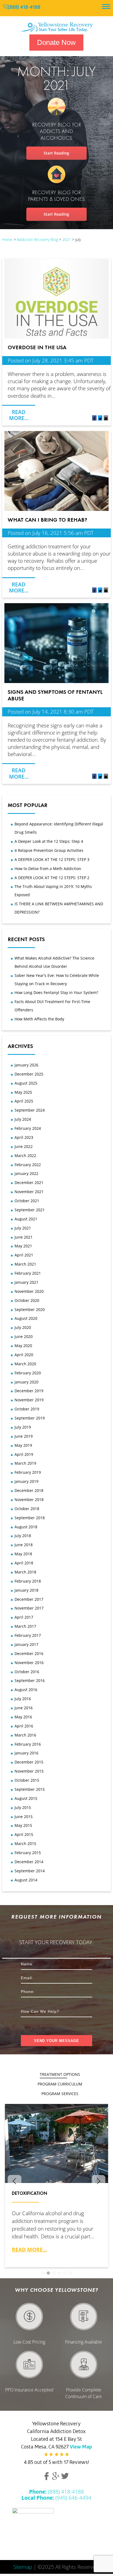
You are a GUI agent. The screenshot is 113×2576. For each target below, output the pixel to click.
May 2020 (23, 1346)
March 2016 (25, 1735)
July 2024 (23, 1119)
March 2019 (25, 1463)
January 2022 (26, 1173)
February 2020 (28, 1373)
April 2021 (24, 1255)
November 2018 (29, 1500)
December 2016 (29, 1653)
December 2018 (29, 1490)
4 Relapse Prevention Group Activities (49, 850)
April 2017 (24, 1617)
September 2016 (30, 1680)
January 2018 (26, 1590)
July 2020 (23, 1327)
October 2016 (27, 1672)
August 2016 (26, 1690)
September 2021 (30, 1210)
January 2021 (26, 1282)
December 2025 (29, 1074)
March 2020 (25, 1364)
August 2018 (26, 1527)
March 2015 (25, 1844)
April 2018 (24, 1563)
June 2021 (24, 1237)
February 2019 (28, 1472)
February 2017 (28, 1635)
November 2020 (29, 1291)
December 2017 (29, 1599)
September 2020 (30, 1309)
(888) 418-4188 (24, 8)
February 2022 (28, 1165)
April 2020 (24, 1355)
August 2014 (26, 1880)
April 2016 (24, 1726)
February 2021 (28, 1273)
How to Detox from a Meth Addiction (48, 869)
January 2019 (26, 1481)
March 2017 (25, 1626)
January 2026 (26, 1065)
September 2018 (30, 1518)
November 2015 (29, 1771)
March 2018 (25, 1572)
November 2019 (29, 1400)
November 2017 (29, 1608)
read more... (29, 2249)
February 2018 (28, 1581)
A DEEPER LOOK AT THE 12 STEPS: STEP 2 (52, 878)
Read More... (19, 415)
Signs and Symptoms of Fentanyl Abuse (55, 695)
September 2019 (30, 1418)
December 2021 (29, 1183)
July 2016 (23, 1699)
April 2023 (24, 1137)
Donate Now (56, 42)
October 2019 (27, 1409)
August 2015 (26, 1798)
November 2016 (29, 1663)
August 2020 (26, 1318)
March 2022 (25, 1156)
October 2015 (27, 1780)
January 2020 (26, 1382)
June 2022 (24, 1146)
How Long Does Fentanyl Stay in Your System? (56, 992)
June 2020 (24, 1336)
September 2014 (30, 1871)
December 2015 (29, 1762)
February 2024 (28, 1128)
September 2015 (30, 1789)
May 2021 (23, 1246)
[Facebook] (94, 419)
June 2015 (24, 1817)
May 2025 (23, 1092)
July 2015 (23, 1807)
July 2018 (23, 1536)
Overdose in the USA (37, 347)
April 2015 (24, 1834)
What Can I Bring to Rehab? (47, 520)
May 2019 (23, 1445)
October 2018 (27, 1509)
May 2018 (23, 1554)
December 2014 (29, 1862)
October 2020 (27, 1300)
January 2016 (26, 1753)
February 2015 (28, 1853)
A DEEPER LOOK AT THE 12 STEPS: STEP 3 (52, 859)
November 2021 (29, 1192)
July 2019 (23, 1427)
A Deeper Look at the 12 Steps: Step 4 (49, 841)
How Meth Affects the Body (39, 1019)
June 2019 (24, 1436)
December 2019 (29, 1391)
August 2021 (26, 1219)
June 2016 (24, 1708)
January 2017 (26, 1644)
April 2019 (24, 1454)
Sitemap (23, 2567)
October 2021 (27, 1201)
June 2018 (24, 1545)
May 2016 (23, 1717)
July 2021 (23, 1228)
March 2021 (25, 1264)
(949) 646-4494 (56, 2498)
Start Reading (56, 153)
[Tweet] (100, 419)
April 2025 (24, 1101)
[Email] (106, 419)
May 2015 (23, 1825)
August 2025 (26, 1083)
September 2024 (30, 1110)
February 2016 (28, 1744)
